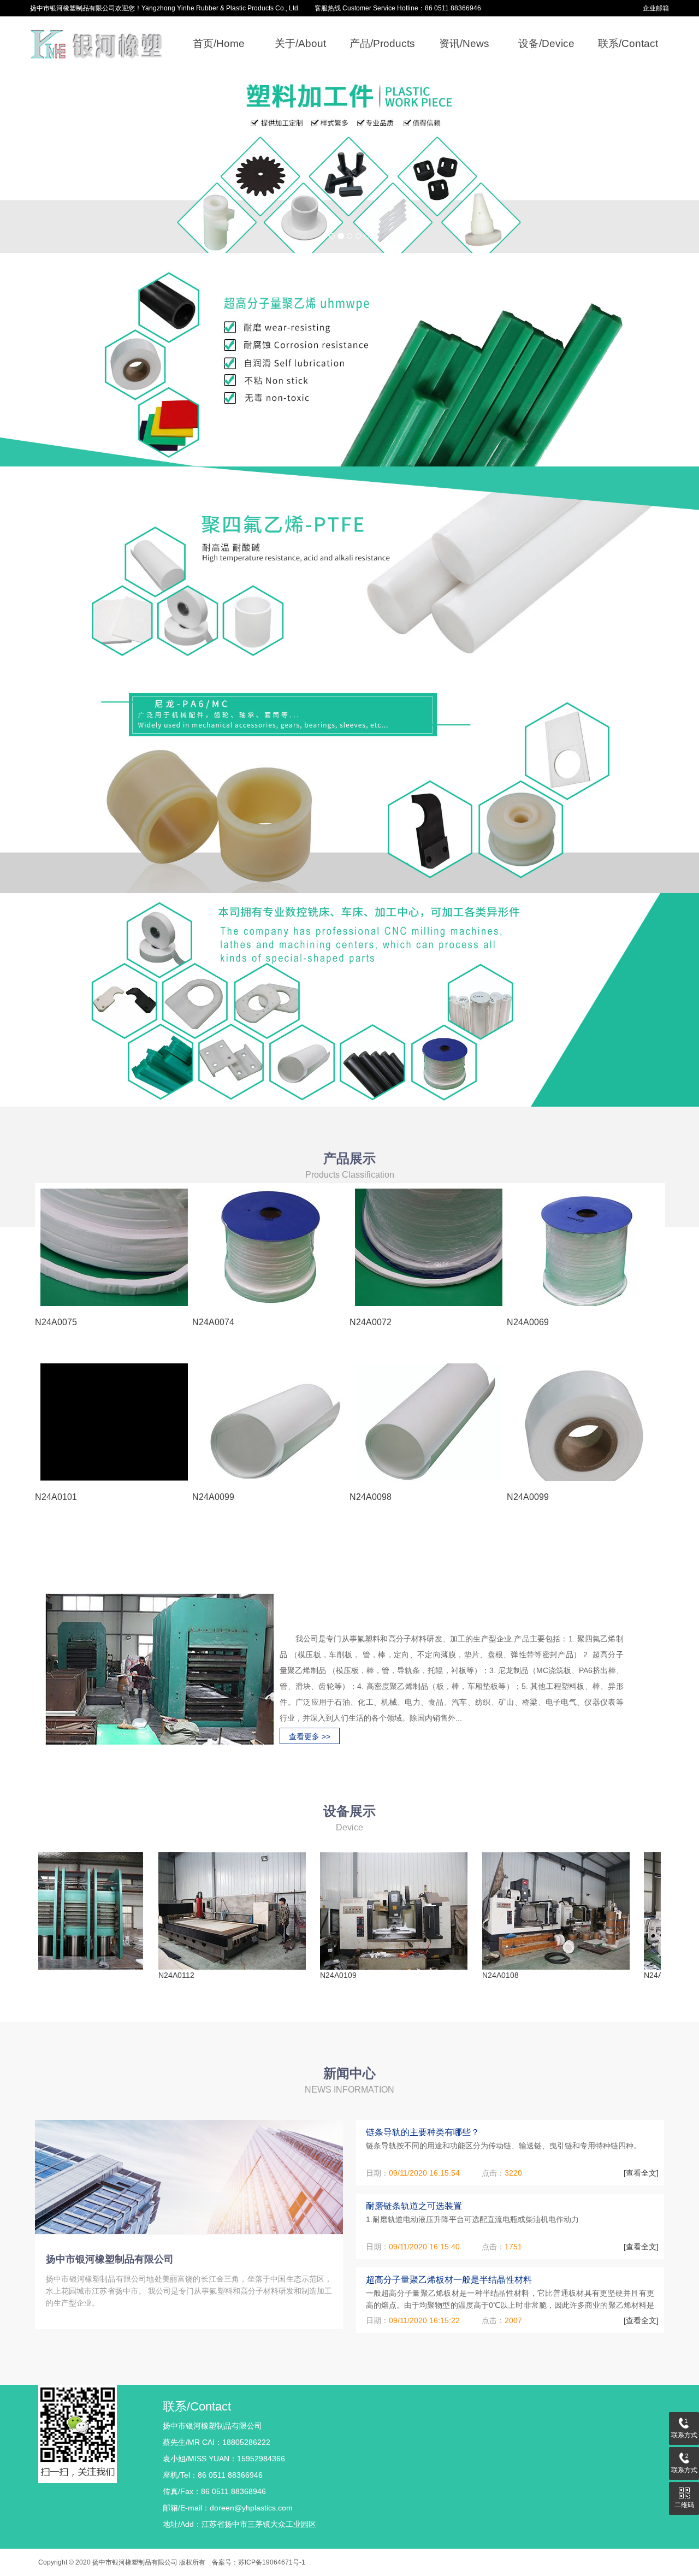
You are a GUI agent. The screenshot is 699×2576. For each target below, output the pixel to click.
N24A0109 (285, 1975)
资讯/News (464, 43)
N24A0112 (123, 1975)
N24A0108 (448, 1975)
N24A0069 (528, 1322)
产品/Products (382, 43)
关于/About (300, 43)
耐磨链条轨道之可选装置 (414, 2206)
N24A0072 (371, 1322)
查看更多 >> (310, 1736)
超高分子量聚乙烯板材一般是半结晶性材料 (449, 2280)
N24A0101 (56, 1497)
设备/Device (546, 43)
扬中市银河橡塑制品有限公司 (110, 2259)
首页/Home (219, 43)
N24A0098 (371, 1497)
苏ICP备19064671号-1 (272, 2562)
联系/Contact (628, 43)
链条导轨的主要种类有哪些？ (423, 2132)
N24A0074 (213, 1322)
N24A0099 (213, 1497)
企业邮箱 (656, 8)
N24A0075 (56, 1322)
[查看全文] (641, 2173)
